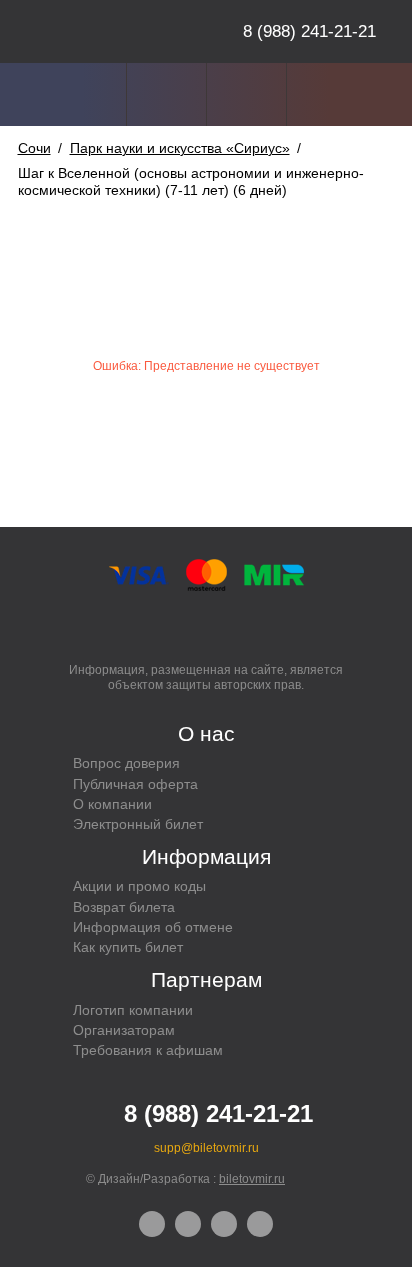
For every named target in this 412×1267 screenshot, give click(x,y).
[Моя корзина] (326, 94)
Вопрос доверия (126, 763)
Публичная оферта (135, 784)
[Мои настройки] (86, 94)
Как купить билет (128, 947)
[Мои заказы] (166, 94)
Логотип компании (133, 1010)
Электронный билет (138, 824)
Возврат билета (124, 907)
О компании (112, 804)
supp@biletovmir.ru (206, 1148)
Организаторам (124, 1030)
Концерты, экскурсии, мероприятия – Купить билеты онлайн (103, 31)
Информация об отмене (153, 927)
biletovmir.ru (252, 1179)
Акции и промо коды (139, 886)
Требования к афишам (148, 1050)
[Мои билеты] (246, 94)
